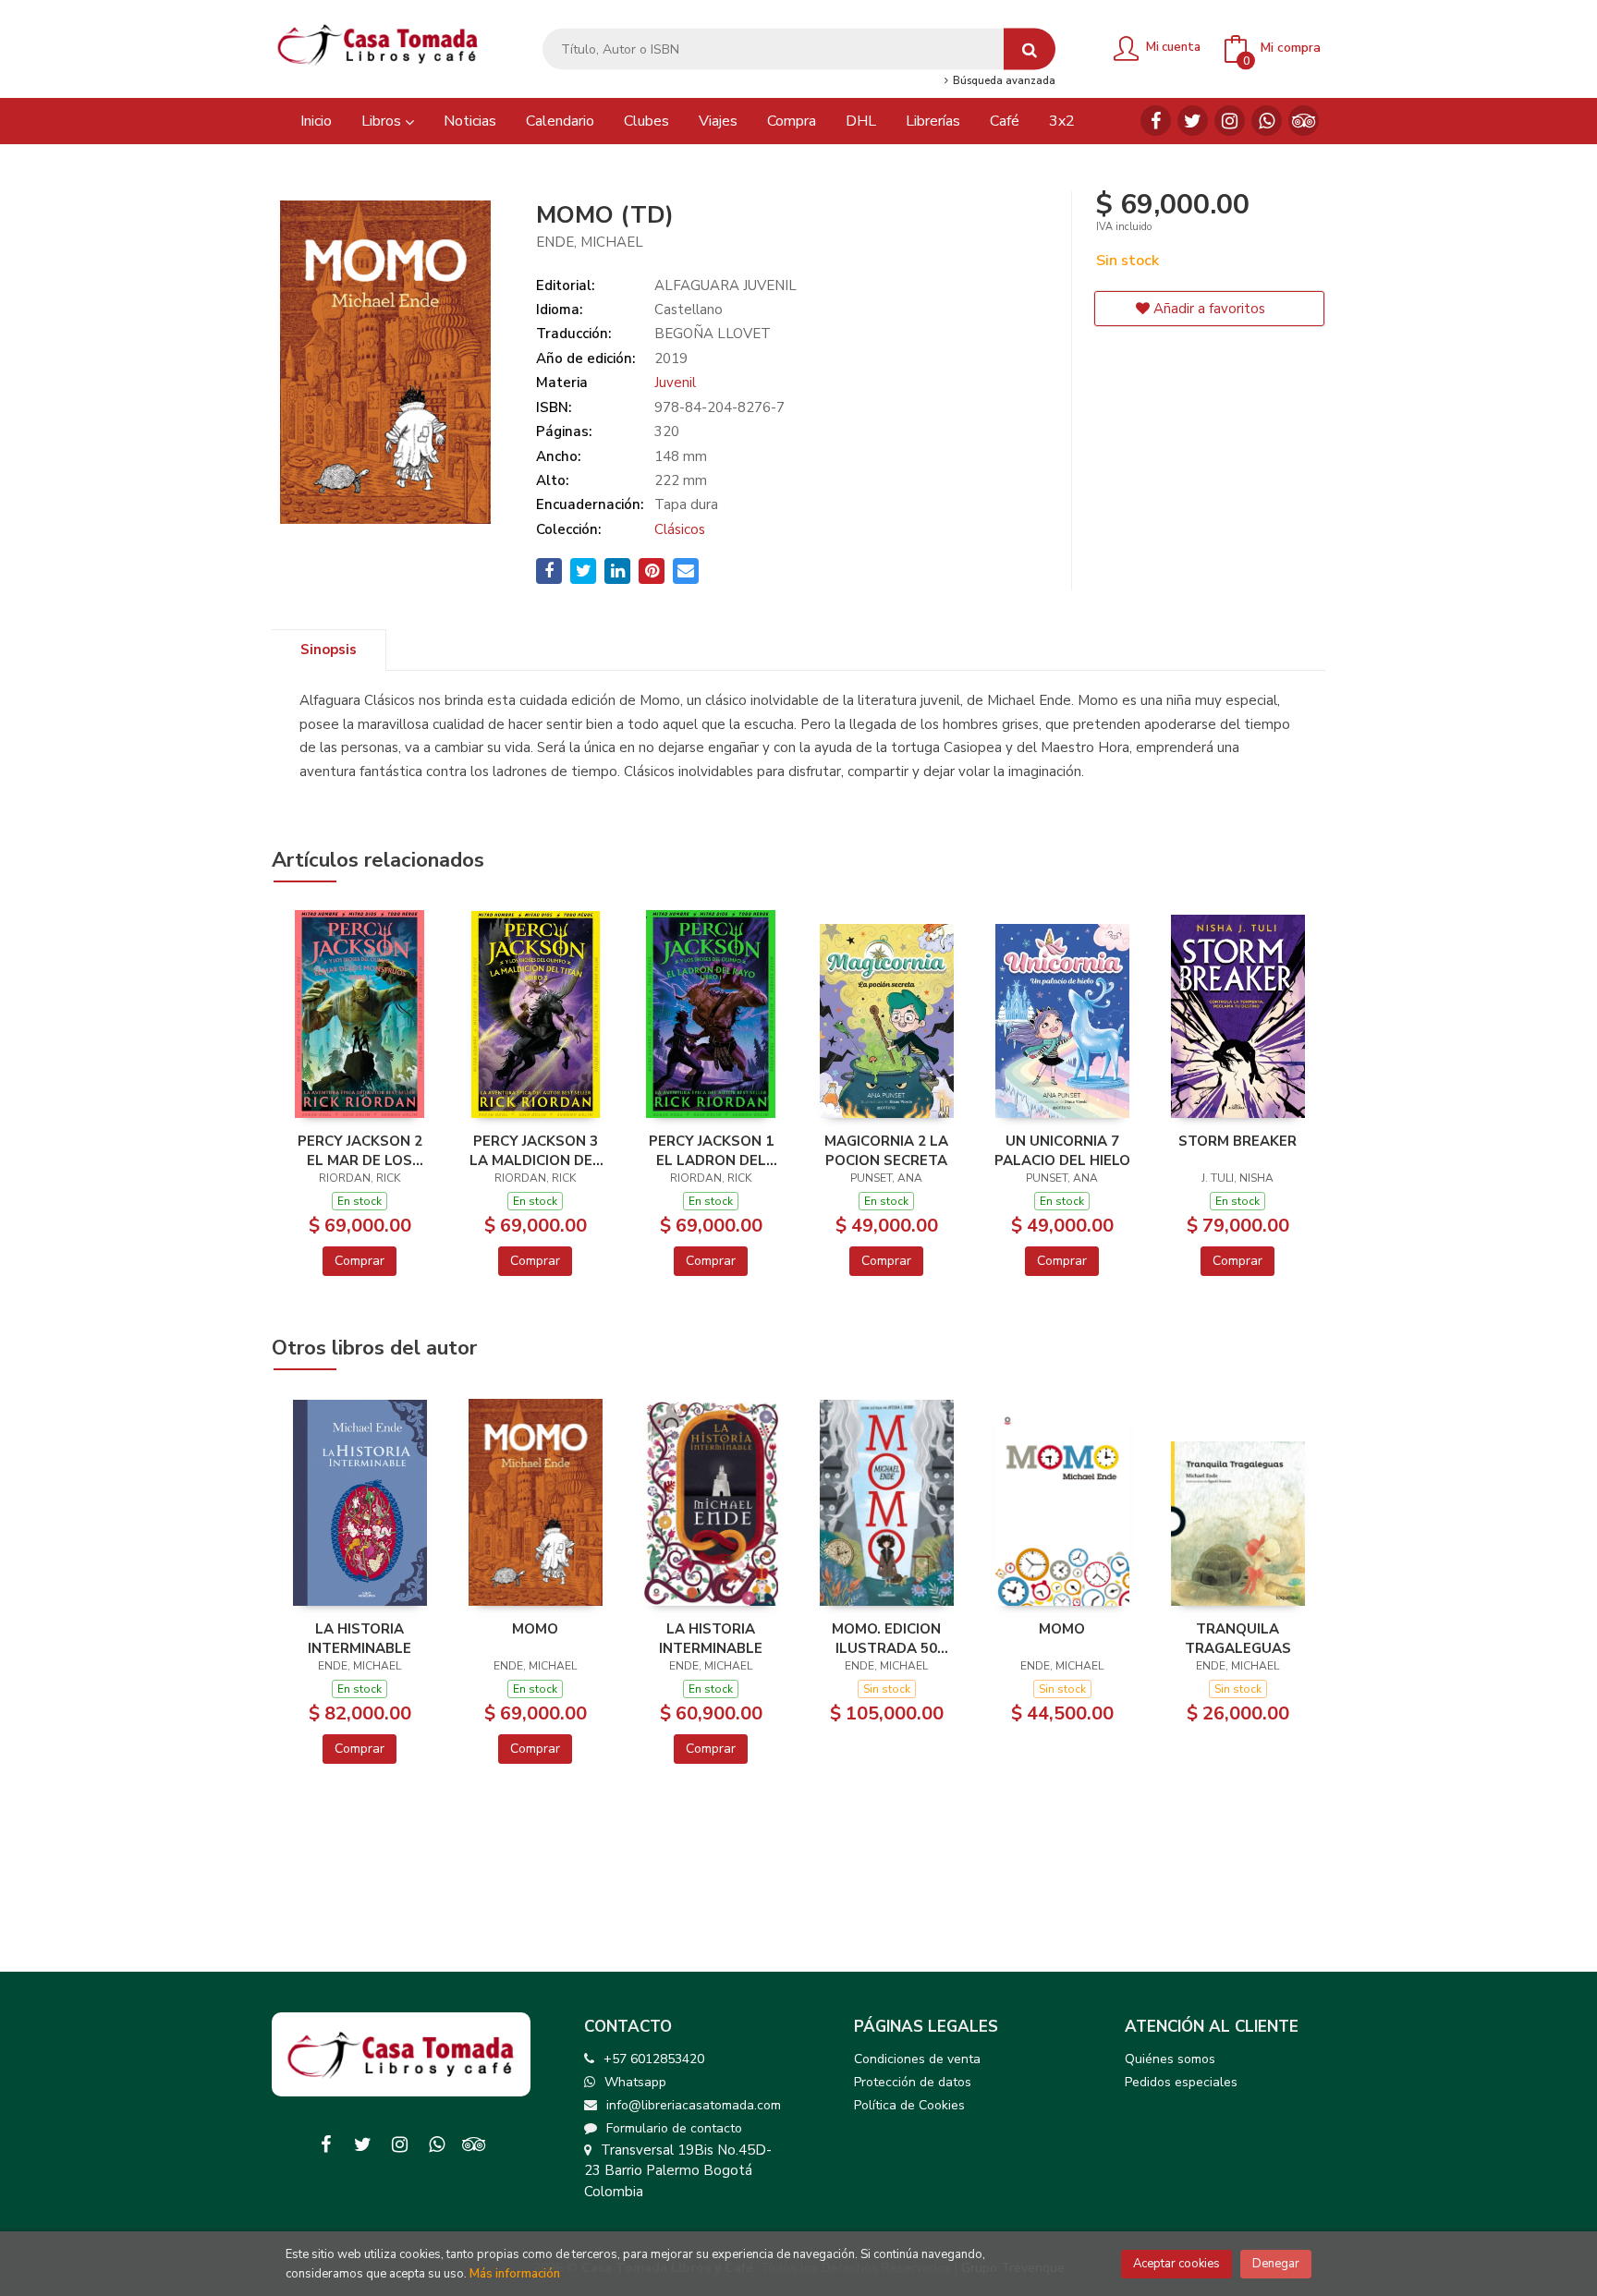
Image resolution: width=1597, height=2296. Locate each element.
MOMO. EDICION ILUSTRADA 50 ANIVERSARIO (886, 1638)
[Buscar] (1030, 49)
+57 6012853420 (654, 2059)
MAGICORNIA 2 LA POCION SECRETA (886, 1150)
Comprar (360, 1261)
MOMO (535, 1629)
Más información (515, 2274)
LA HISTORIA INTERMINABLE (360, 1638)
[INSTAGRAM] (1230, 121)
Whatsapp (635, 2082)
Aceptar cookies (1176, 2264)
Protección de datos (913, 2082)
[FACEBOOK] (1156, 121)
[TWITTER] (1193, 121)
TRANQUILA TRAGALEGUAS (1238, 1638)
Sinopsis (329, 650)
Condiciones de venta (917, 2059)
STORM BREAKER (1237, 1141)
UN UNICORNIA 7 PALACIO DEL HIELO (1062, 1150)
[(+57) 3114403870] (1267, 121)
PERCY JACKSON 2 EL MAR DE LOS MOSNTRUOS (360, 1150)
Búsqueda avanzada (1002, 81)
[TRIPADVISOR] (1304, 121)
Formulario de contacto (674, 2128)
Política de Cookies (909, 2105)
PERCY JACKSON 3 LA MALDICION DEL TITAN (535, 1150)
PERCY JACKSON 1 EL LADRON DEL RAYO (711, 1150)
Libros (383, 121)
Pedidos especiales (1181, 2082)
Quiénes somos (1170, 2059)
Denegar (1276, 2264)
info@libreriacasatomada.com (694, 2105)
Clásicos (680, 529)
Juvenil (675, 383)
